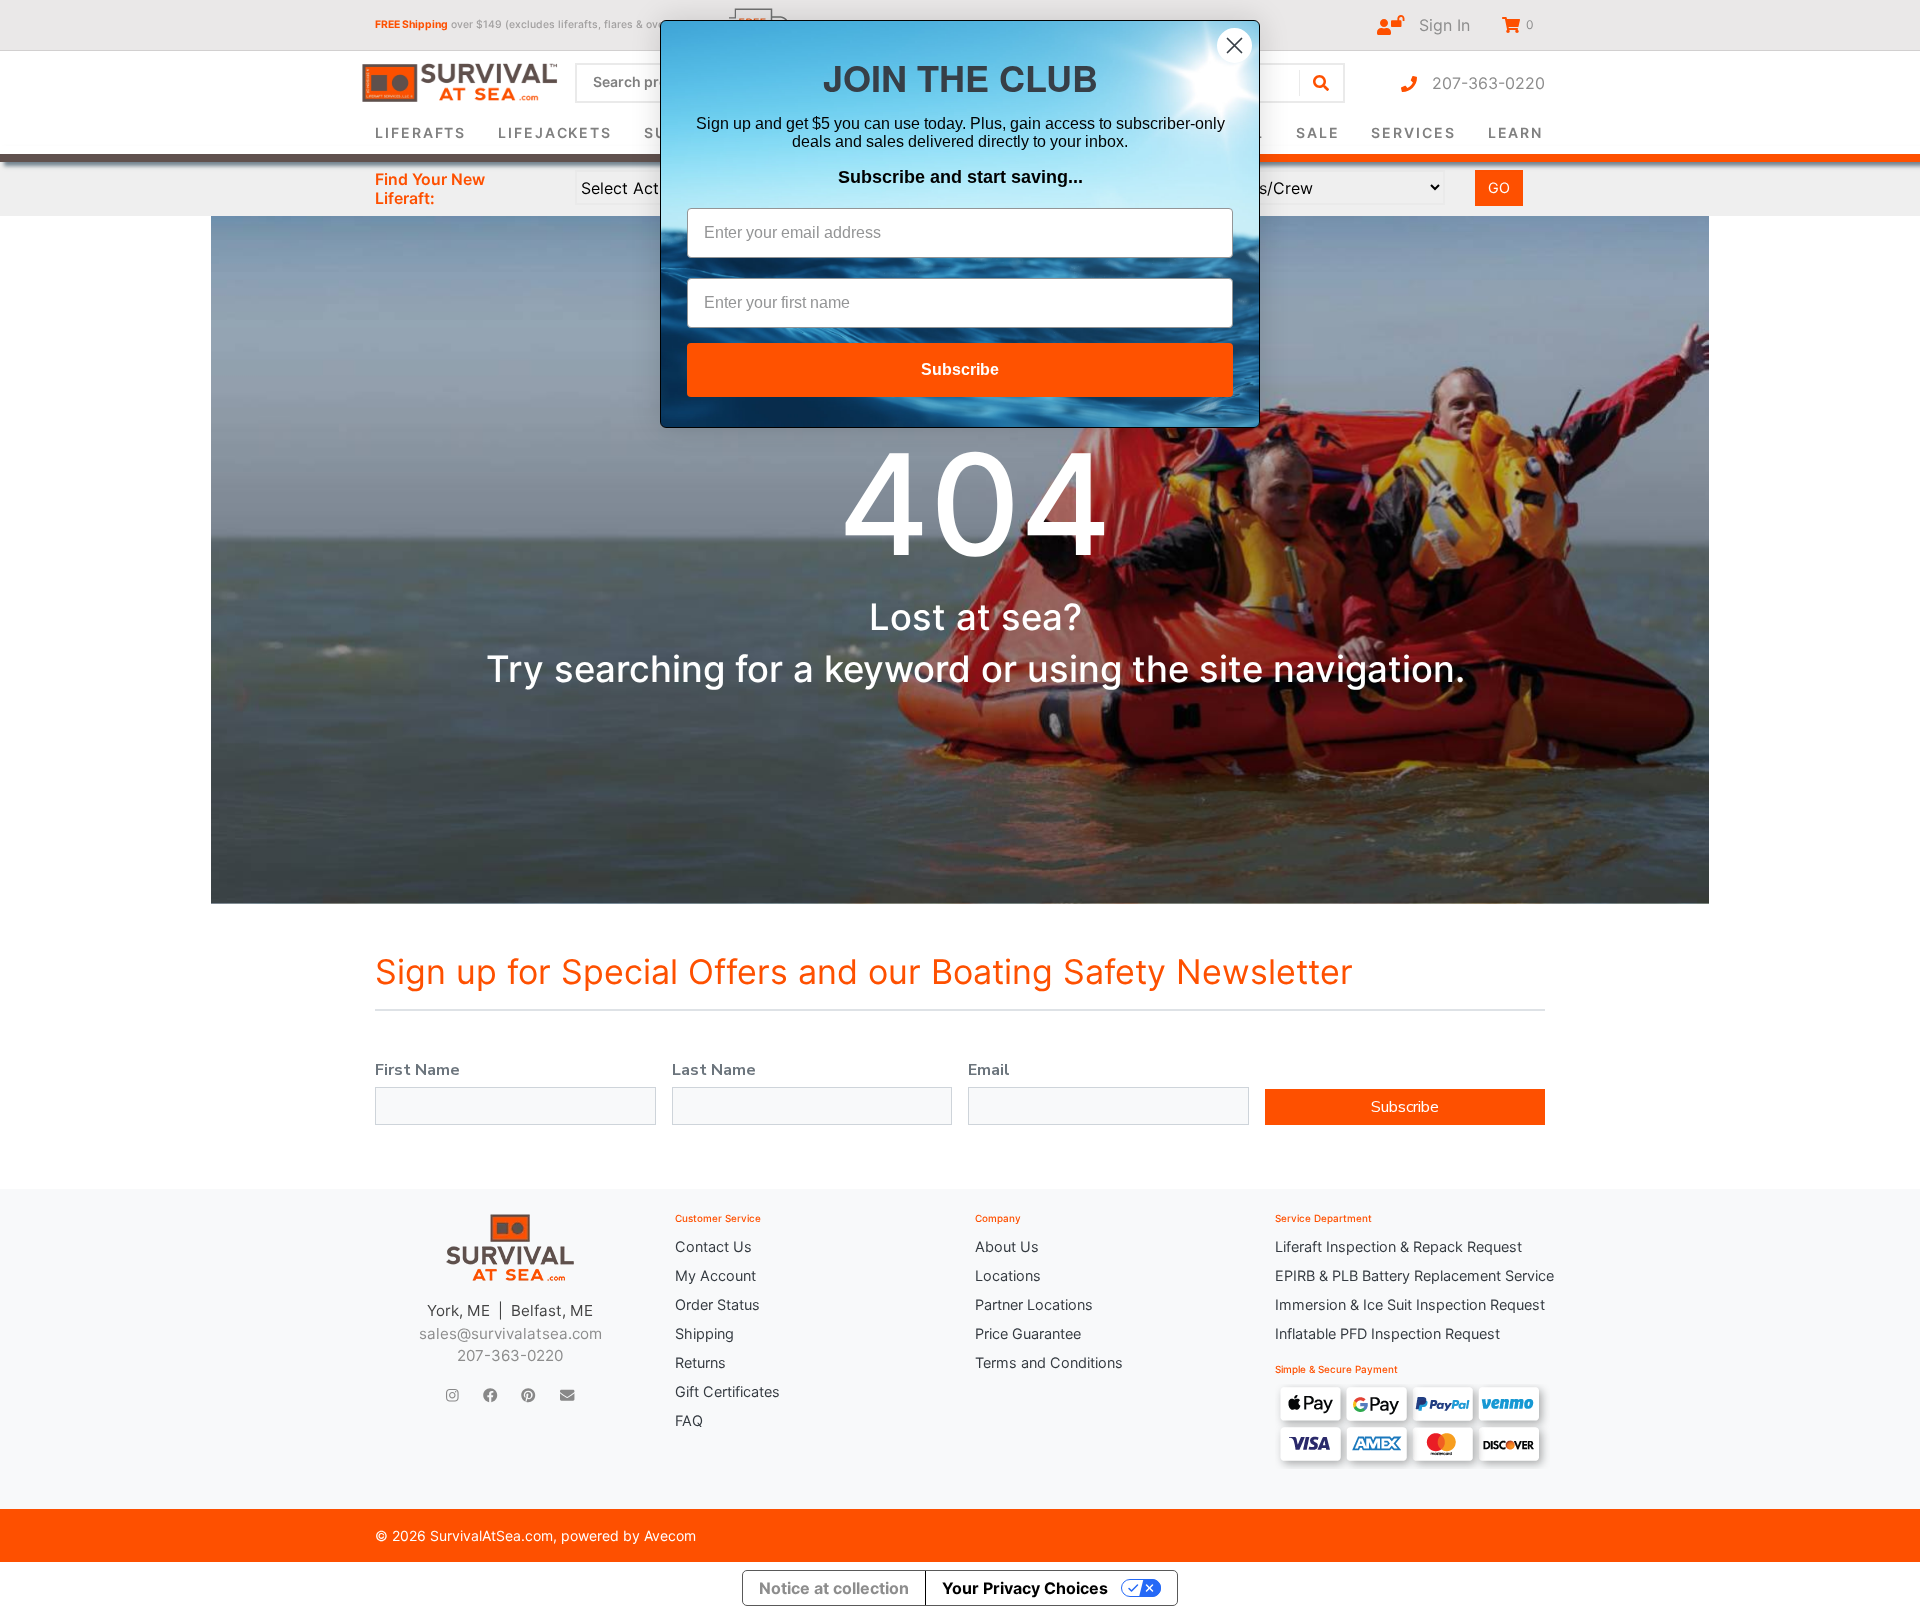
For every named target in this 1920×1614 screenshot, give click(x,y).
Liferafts (420, 132)
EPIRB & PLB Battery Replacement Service (1410, 1275)
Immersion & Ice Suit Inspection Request (1410, 1304)
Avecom (670, 1535)
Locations (1008, 1275)
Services (1413, 132)
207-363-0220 (1481, 83)
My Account (715, 1275)
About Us (1007, 1246)
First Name (417, 1070)
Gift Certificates (727, 1391)
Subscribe (1405, 1107)
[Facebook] (490, 1394)
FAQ (689, 1420)
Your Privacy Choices (1025, 1588)
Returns (700, 1362)
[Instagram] (452, 1394)
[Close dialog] (1234, 45)
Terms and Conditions (1049, 1362)
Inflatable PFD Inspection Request (1387, 1333)
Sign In (1437, 25)
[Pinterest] (528, 1394)
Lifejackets (555, 132)
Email (989, 1070)
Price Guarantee (1028, 1333)
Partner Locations (1034, 1304)
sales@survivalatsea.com (510, 1333)
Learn (1516, 132)
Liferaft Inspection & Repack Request (1398, 1246)
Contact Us (713, 1246)
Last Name (714, 1070)
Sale (1318, 132)
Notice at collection (834, 1588)
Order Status (717, 1304)
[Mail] (567, 1394)
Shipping (704, 1333)
